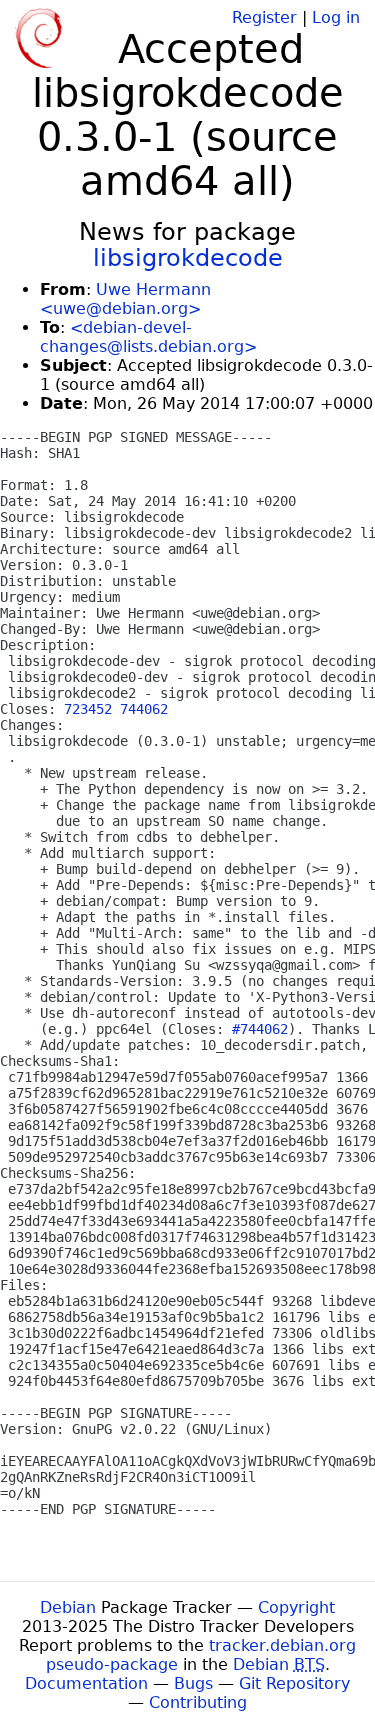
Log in (336, 17)
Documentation (86, 1683)
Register (264, 17)
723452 (88, 709)
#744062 (260, 1029)
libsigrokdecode (188, 258)
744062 (144, 709)
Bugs (193, 1683)
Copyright (296, 1607)
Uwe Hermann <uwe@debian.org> (125, 299)
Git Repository (294, 1683)
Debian (68, 1607)
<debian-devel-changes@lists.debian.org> (148, 337)
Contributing (198, 1702)
